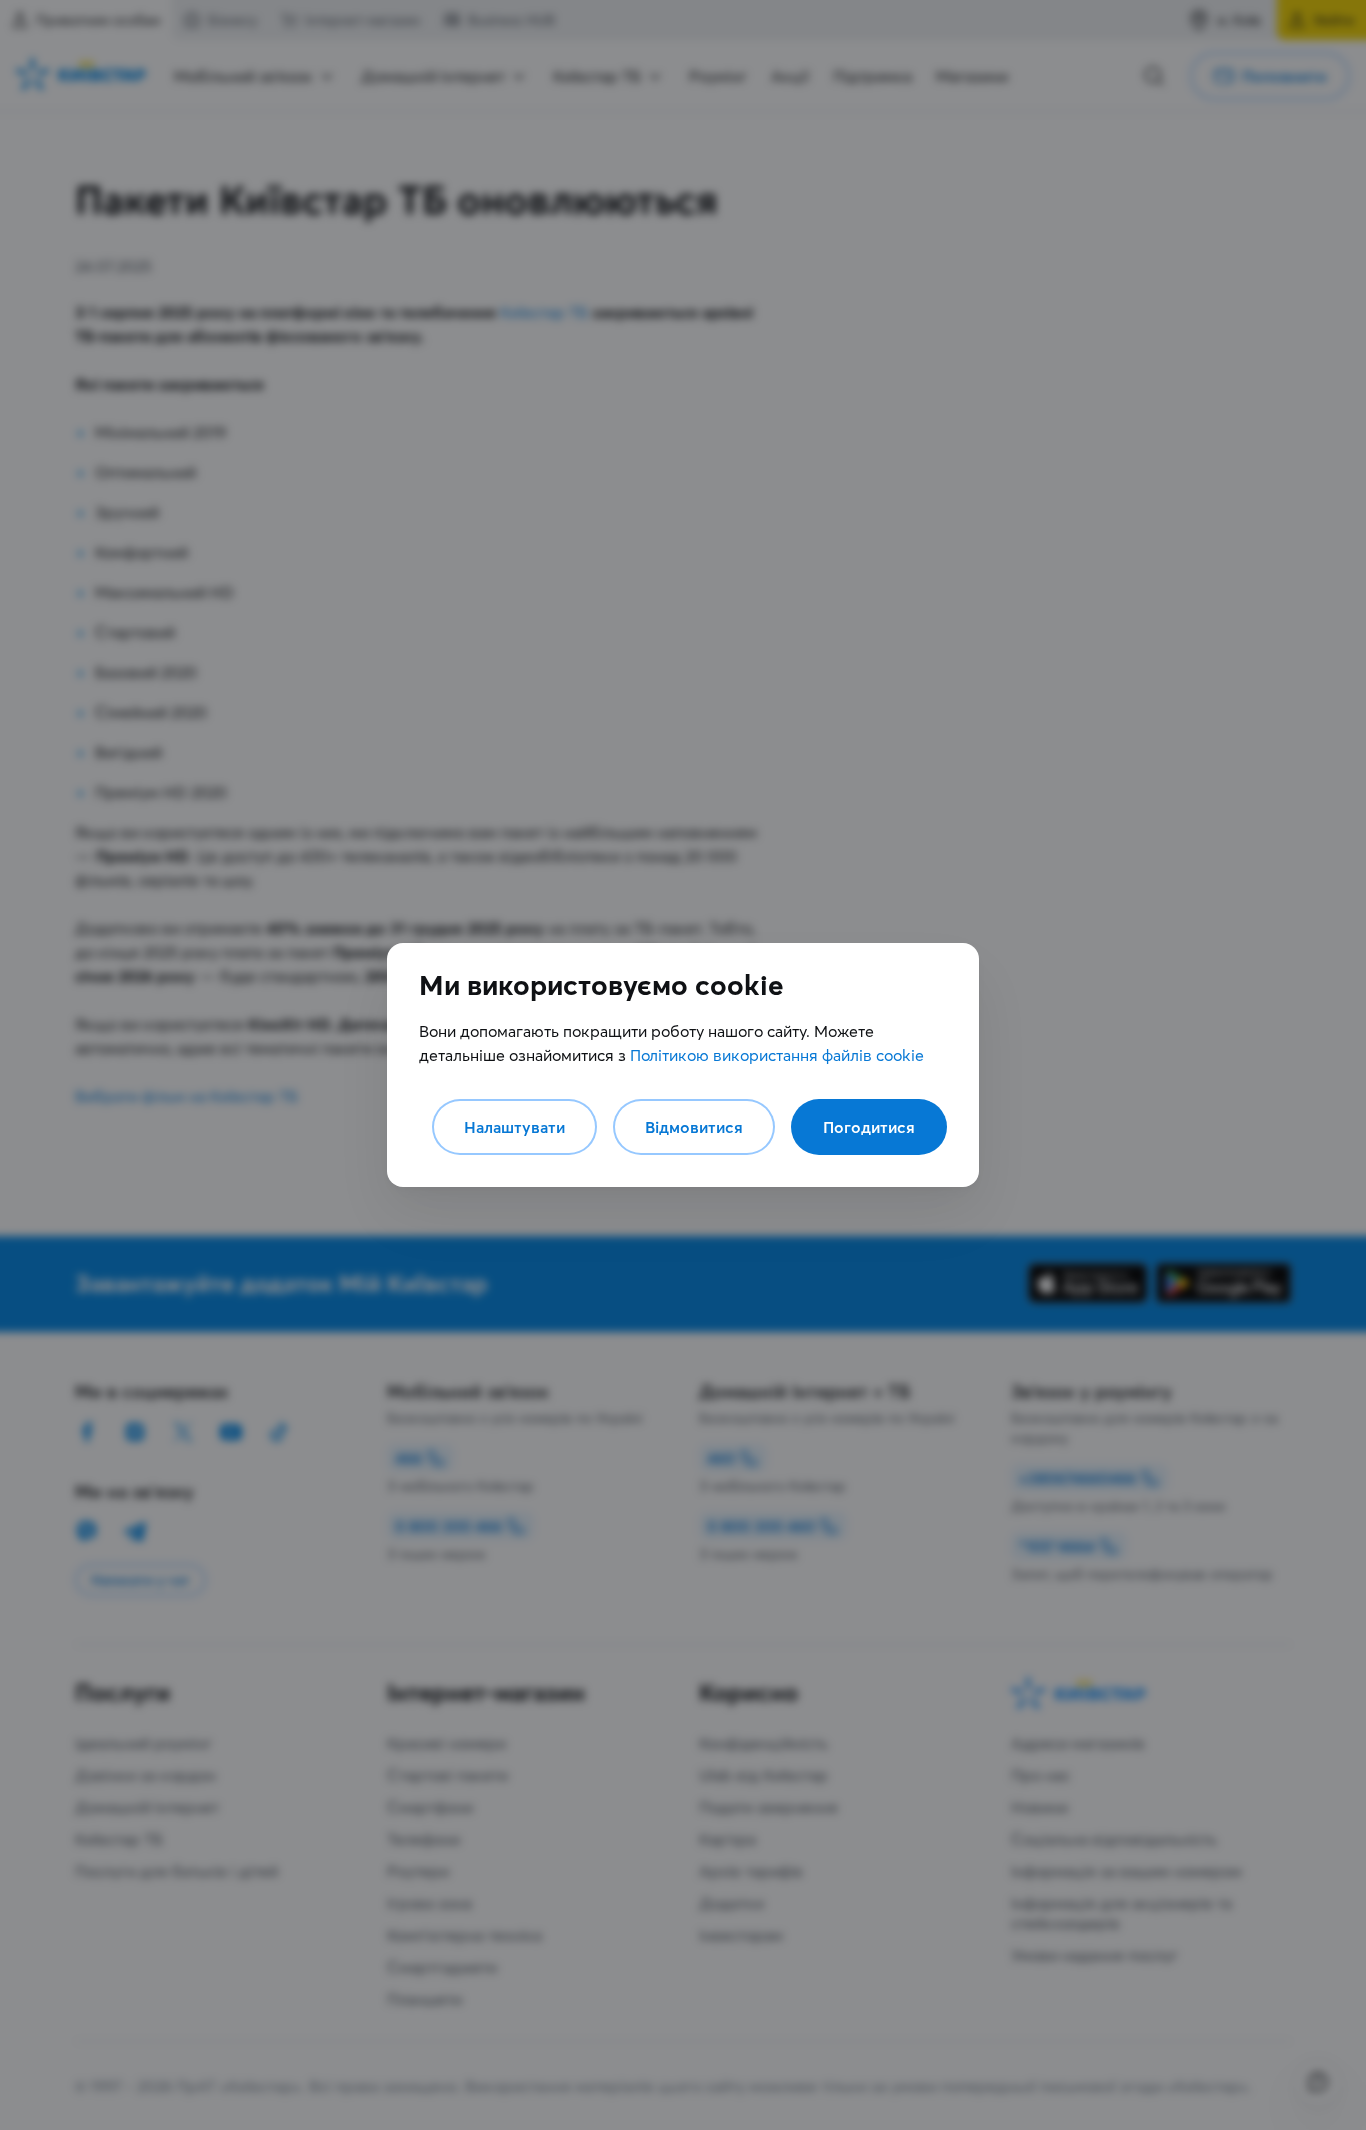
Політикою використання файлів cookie (777, 1055)
